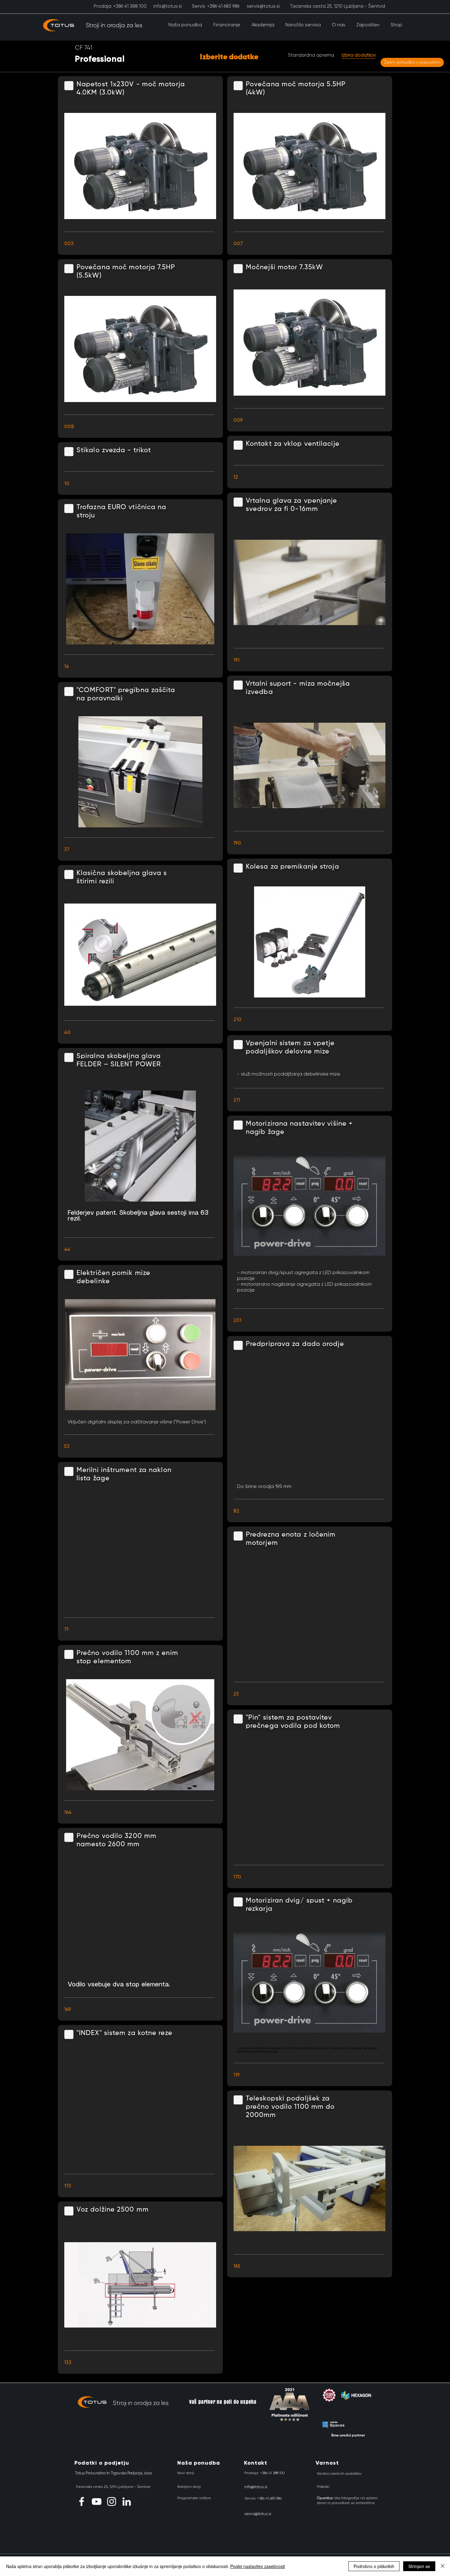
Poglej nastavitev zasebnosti (258, 2566)
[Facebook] (82, 2501)
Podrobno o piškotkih (374, 2566)
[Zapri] (443, 2566)
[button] (185, 25)
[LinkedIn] (127, 2501)
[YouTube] (97, 2501)
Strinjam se (419, 2566)
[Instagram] (112, 2501)
